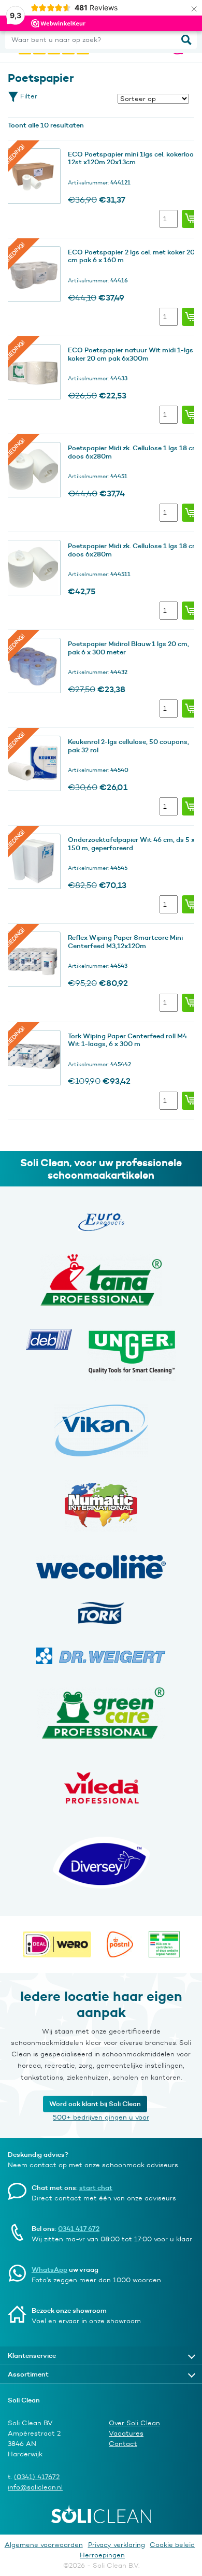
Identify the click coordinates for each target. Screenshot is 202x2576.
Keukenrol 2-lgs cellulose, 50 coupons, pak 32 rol (128, 746)
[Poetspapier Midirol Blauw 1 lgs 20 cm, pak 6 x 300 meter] (33, 666)
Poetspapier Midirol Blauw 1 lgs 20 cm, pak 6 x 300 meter (128, 648)
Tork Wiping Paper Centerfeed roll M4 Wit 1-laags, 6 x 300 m (127, 1040)
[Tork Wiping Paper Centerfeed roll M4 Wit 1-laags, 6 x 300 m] (33, 1058)
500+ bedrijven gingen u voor (101, 2117)
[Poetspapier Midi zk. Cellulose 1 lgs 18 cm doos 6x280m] (33, 470)
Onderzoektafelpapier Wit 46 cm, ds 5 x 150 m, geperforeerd (131, 843)
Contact (123, 2444)
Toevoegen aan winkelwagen (191, 219)
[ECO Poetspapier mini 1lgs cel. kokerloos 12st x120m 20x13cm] (33, 176)
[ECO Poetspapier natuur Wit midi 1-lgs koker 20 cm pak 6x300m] (33, 372)
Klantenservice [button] (32, 2355)
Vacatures (126, 2433)
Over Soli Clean (134, 2423)
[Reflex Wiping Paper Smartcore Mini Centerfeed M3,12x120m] (33, 960)
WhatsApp (49, 2269)
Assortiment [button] (28, 2374)
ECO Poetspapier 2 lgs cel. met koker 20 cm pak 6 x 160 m (131, 256)
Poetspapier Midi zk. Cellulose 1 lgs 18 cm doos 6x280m (133, 452)
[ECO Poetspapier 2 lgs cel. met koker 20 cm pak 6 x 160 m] (33, 274)
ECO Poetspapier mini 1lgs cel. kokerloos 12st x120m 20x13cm (133, 158)
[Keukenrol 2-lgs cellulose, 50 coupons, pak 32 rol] (33, 764)
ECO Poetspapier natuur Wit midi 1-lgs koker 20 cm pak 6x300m (131, 354)
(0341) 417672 (37, 2477)
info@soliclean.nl (35, 2487)
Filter (28, 96)
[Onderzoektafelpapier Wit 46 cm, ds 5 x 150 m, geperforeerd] (33, 862)
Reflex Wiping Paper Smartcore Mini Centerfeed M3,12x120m (125, 941)
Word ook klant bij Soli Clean (95, 2103)
